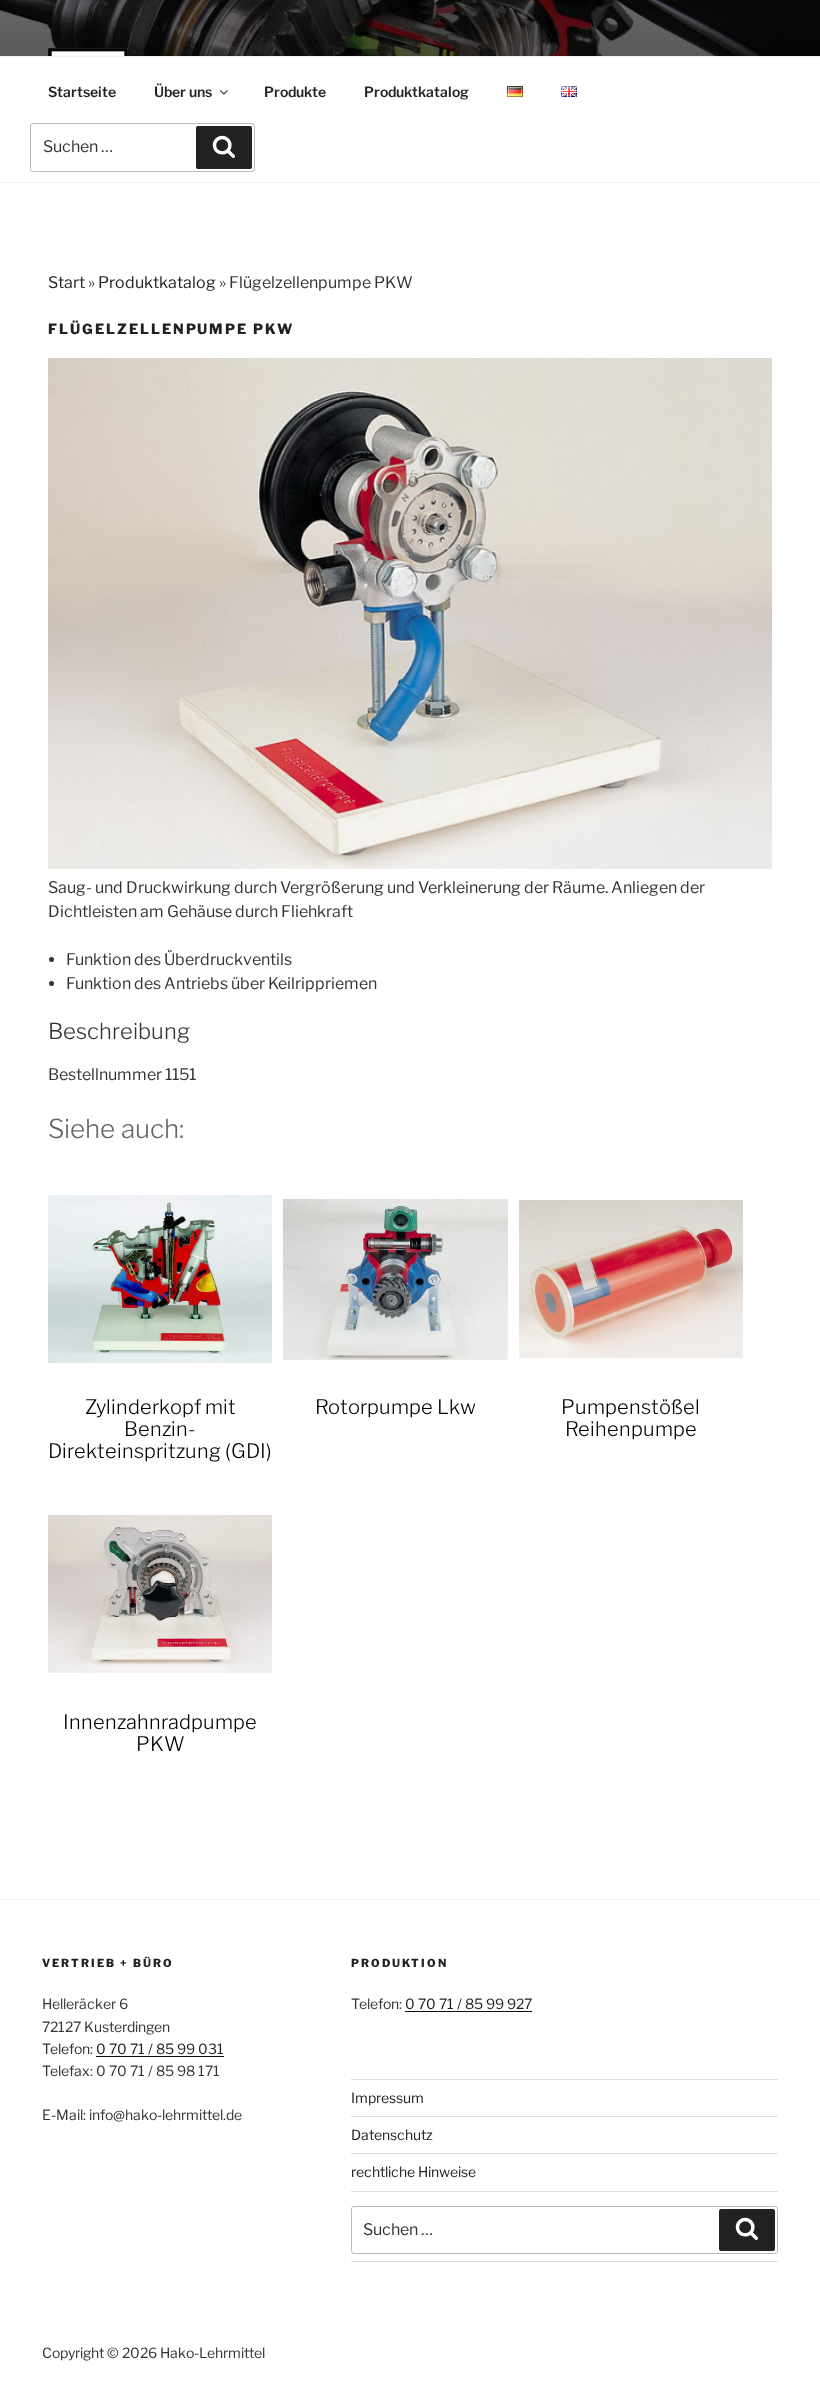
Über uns (183, 91)
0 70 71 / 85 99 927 (468, 2003)
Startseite (82, 91)
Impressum (387, 2097)
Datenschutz (392, 2134)
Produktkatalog (416, 91)
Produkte (295, 91)
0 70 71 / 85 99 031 (160, 2048)
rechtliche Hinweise (413, 2171)
